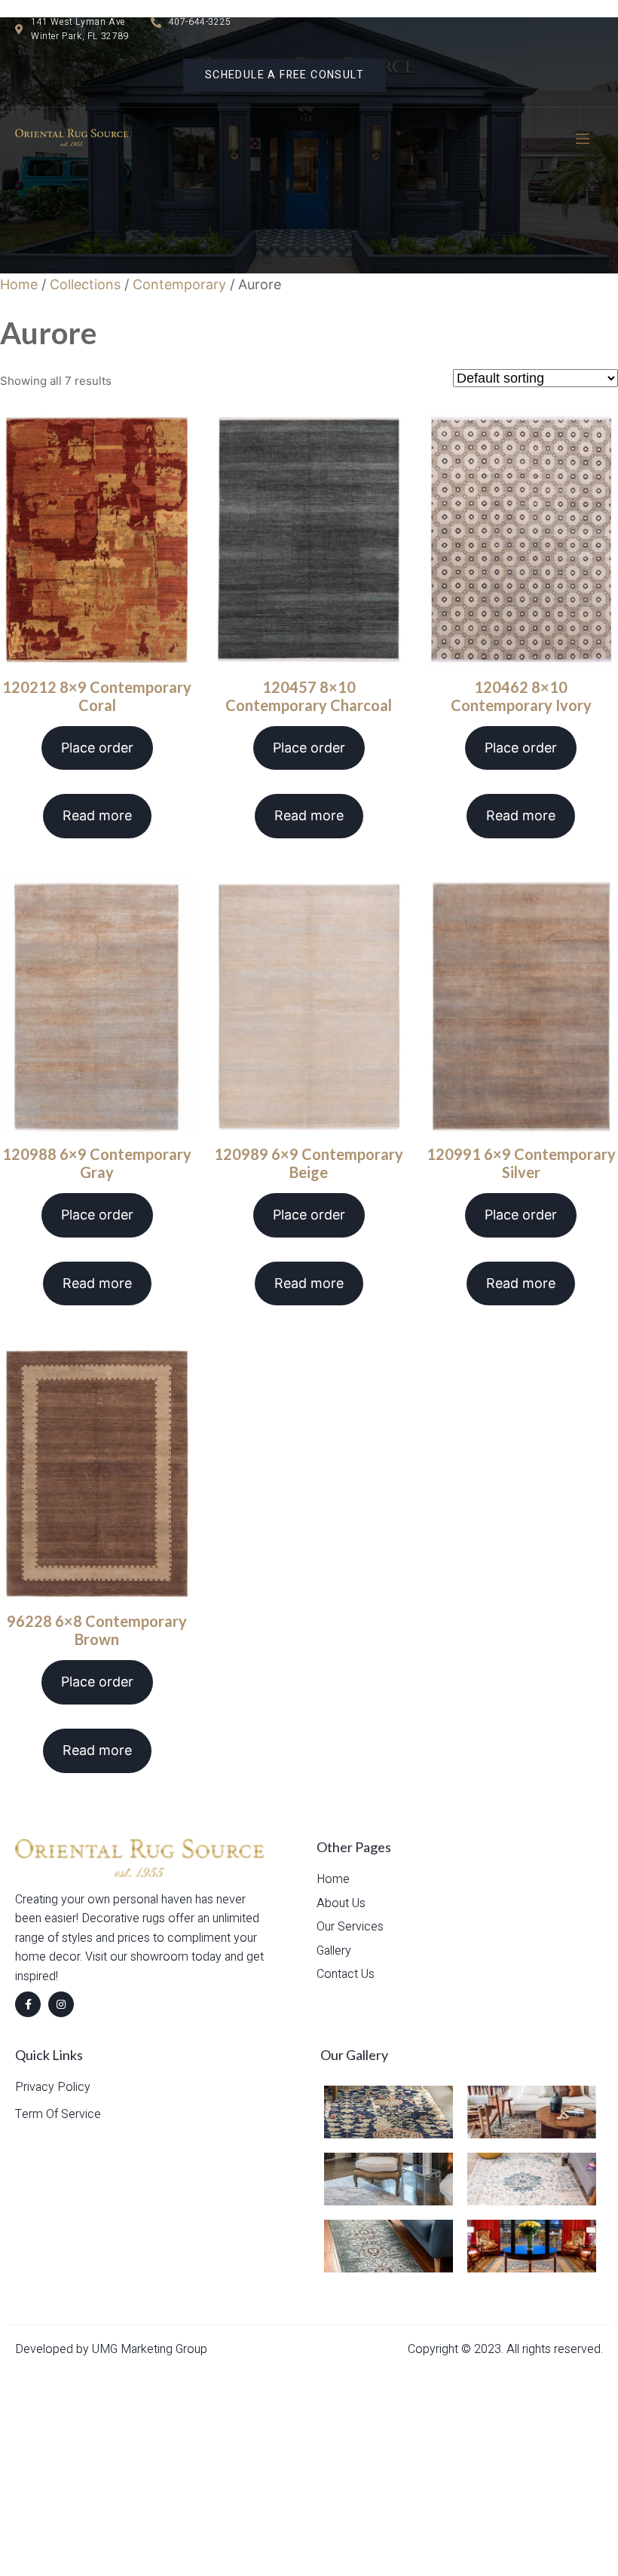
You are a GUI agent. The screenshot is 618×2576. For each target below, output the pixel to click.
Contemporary (179, 284)
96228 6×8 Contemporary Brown (97, 1630)
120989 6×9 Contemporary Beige (309, 1163)
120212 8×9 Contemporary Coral (97, 696)
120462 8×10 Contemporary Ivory (521, 696)
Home (19, 284)
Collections (85, 284)
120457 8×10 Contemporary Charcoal (309, 696)
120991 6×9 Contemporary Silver (521, 1163)
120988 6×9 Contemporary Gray (97, 1163)
